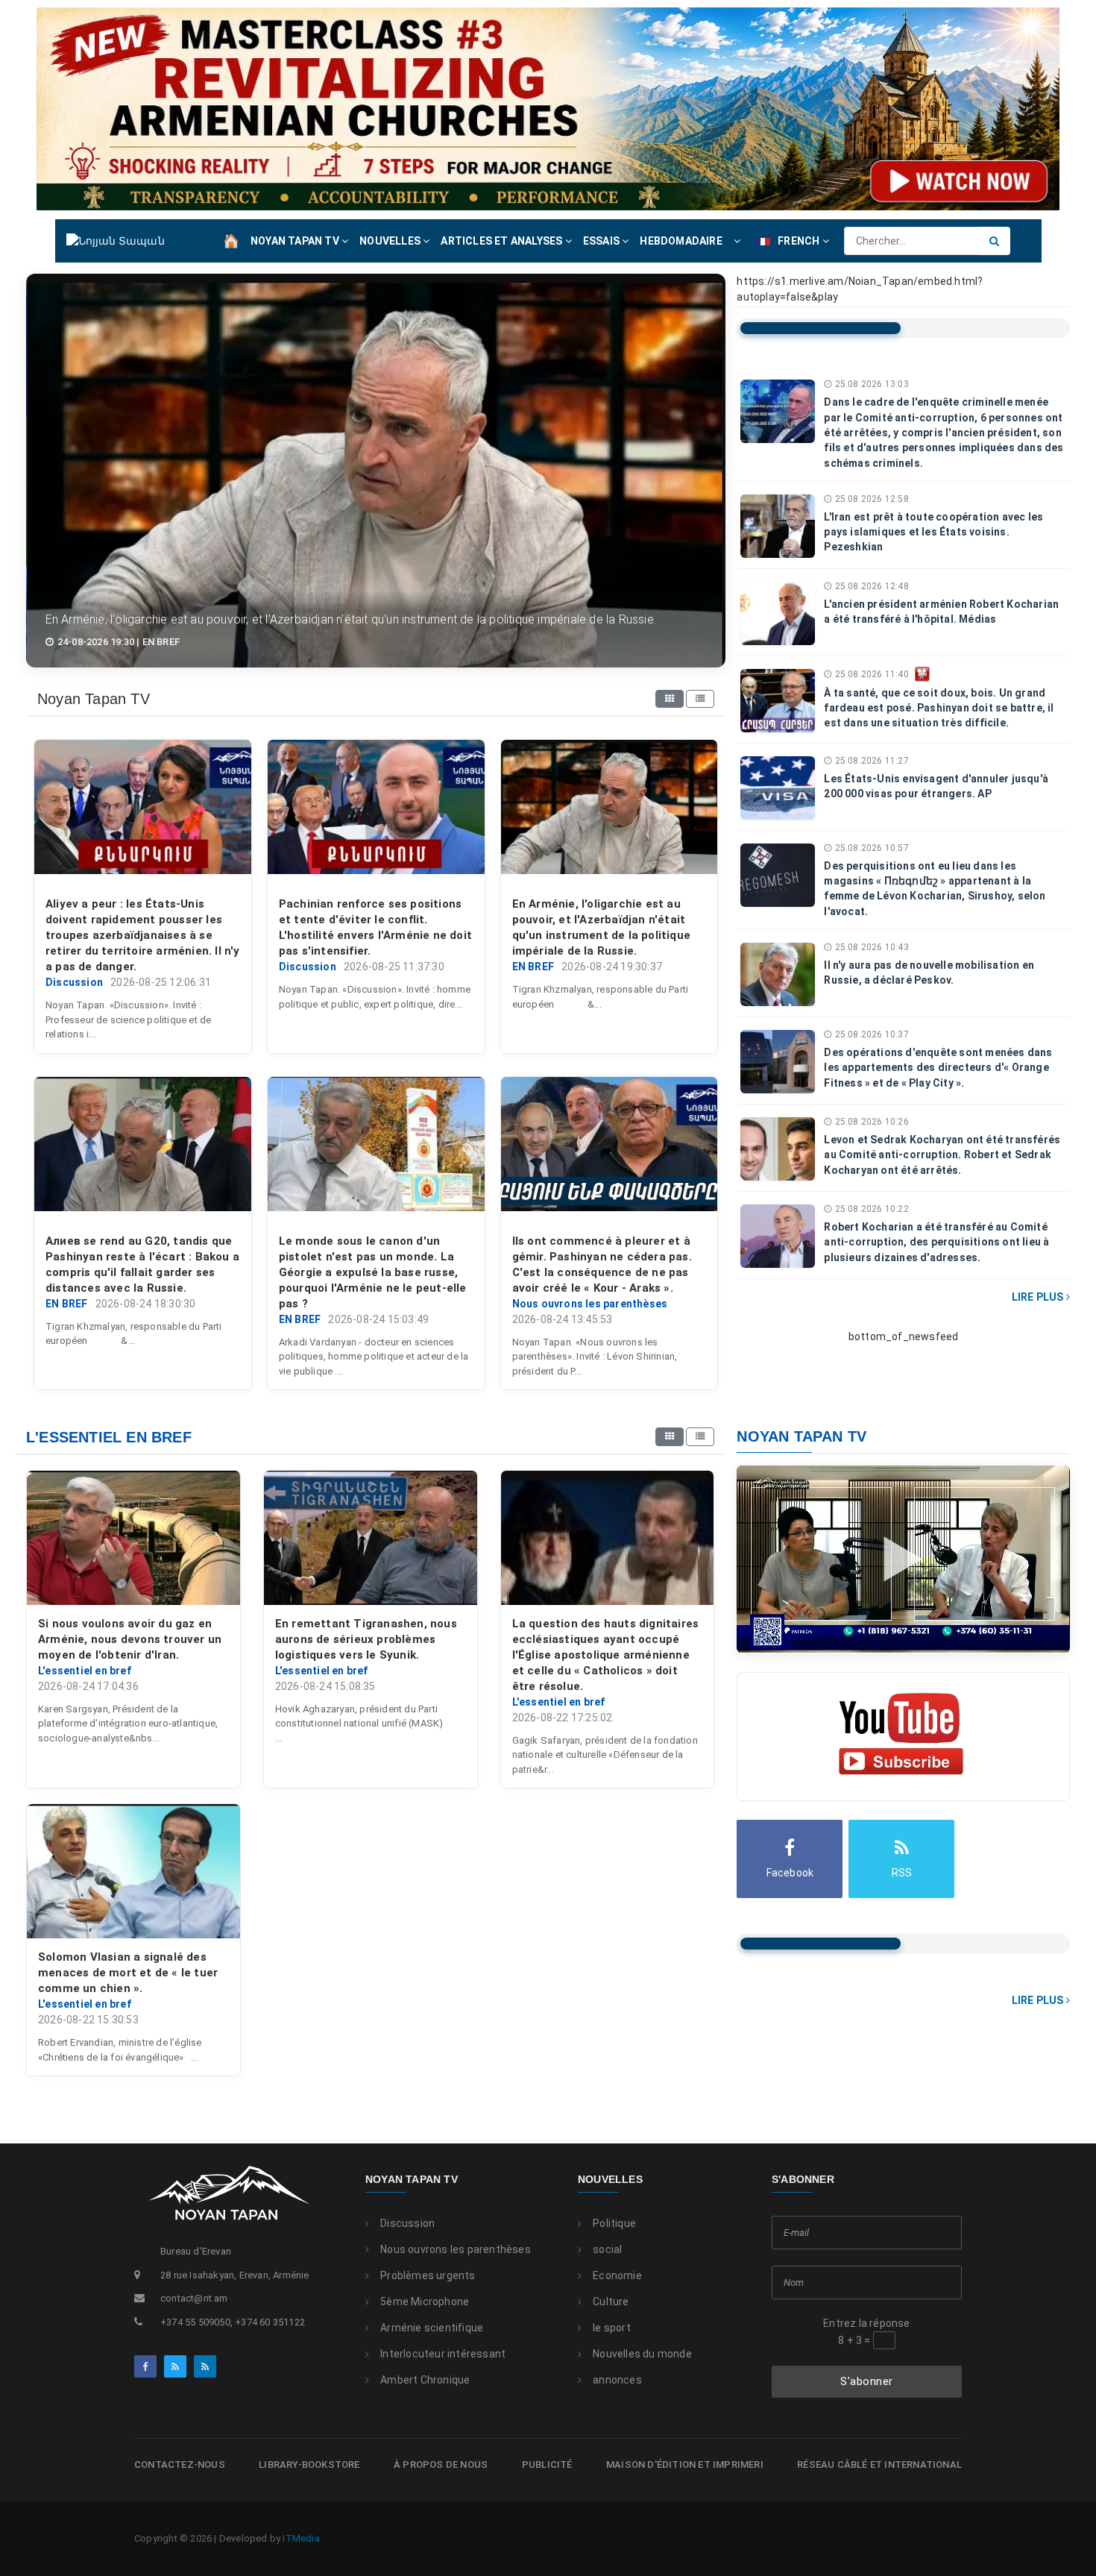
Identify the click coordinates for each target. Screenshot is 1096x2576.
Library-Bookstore (309, 2465)
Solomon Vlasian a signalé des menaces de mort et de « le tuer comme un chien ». (128, 1973)
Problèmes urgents (428, 2275)
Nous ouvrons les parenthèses (456, 2249)
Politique (614, 2223)
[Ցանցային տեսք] (670, 699)
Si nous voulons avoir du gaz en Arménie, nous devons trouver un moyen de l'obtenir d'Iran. (130, 1639)
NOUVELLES (391, 241)
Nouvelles (610, 2179)
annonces (617, 2380)
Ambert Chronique (425, 2380)
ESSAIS (602, 241)
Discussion (407, 2223)
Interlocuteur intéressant (443, 2354)
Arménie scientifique (432, 2328)
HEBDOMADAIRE (681, 241)
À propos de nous (441, 2465)
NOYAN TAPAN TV (296, 241)
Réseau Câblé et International (879, 2465)
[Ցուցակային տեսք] (700, 699)
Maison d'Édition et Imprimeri (685, 2465)
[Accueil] (231, 240)
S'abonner (867, 2381)
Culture (611, 2302)
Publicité (547, 2465)
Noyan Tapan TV (412, 2179)
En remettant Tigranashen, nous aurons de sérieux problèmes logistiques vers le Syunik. (366, 1639)
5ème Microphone (425, 2302)
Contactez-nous (180, 2465)
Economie (617, 2275)
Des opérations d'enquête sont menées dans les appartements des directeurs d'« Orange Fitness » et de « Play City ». (938, 1068)
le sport (612, 2328)
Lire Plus (1039, 1297)
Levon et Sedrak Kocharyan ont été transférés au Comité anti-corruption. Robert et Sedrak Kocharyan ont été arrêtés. (942, 1155)
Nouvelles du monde (642, 2354)
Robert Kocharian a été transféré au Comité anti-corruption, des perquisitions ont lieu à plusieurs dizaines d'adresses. (936, 1242)
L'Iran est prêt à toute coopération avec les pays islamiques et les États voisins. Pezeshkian (933, 532)
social (607, 2249)
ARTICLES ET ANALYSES (503, 241)
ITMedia (301, 2538)
